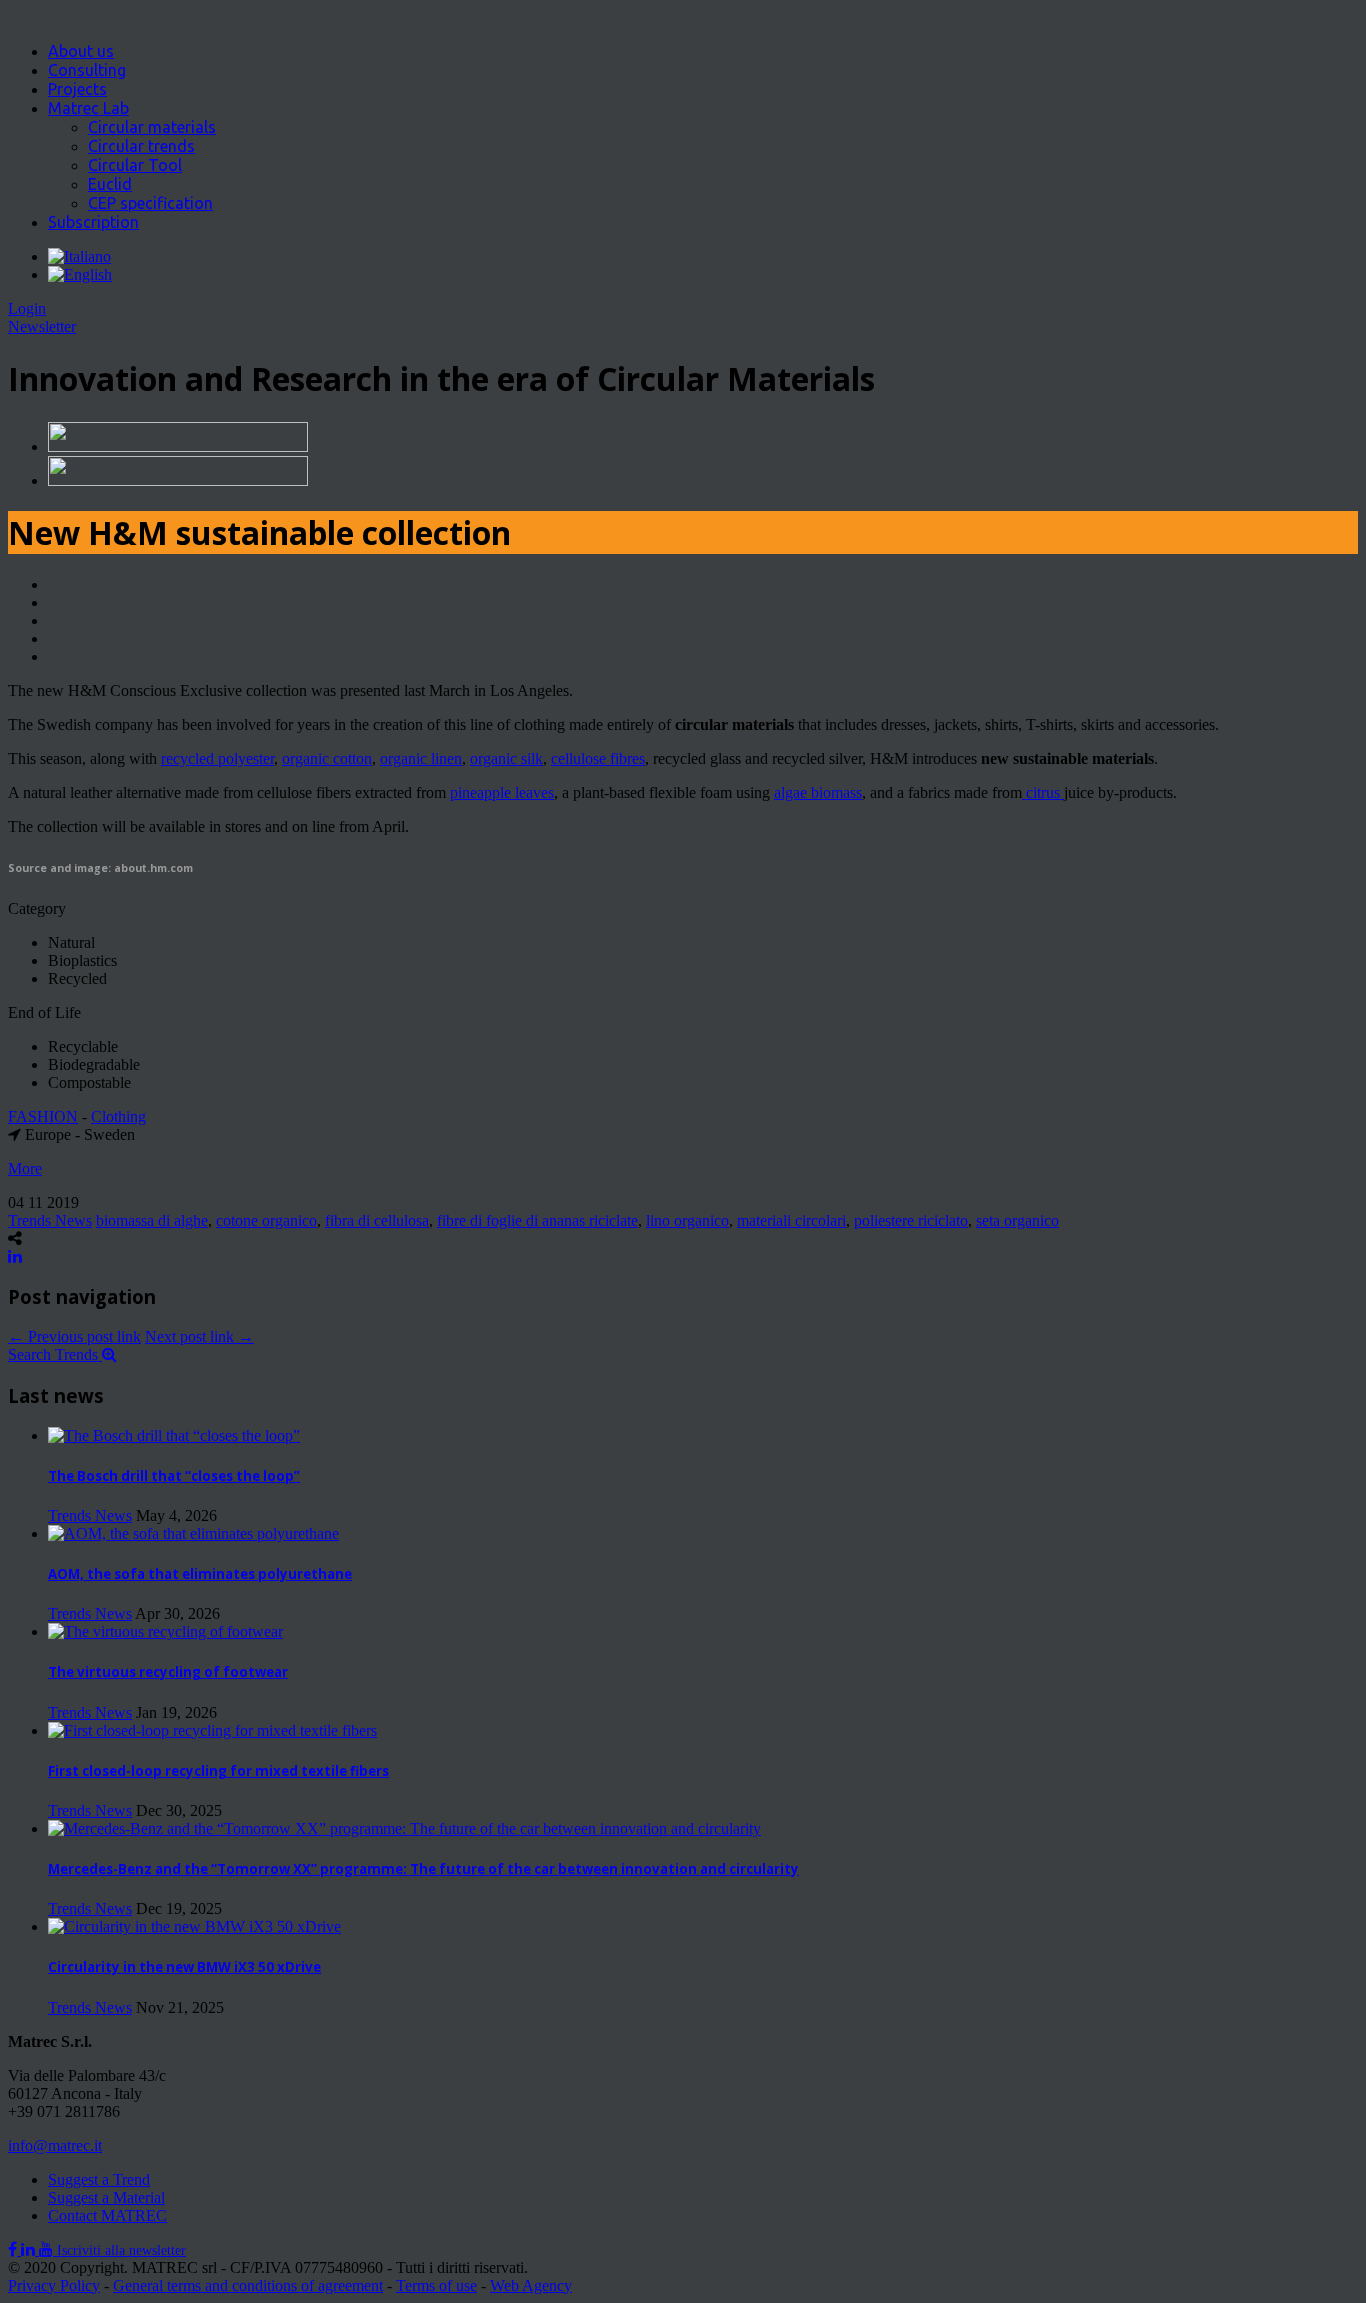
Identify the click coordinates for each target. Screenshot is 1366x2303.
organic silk (506, 758)
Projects (77, 89)
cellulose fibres (598, 758)
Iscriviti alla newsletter (121, 2250)
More (25, 1168)
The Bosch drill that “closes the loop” (174, 1476)
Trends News (50, 1220)
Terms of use (436, 2285)
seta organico (1017, 1220)
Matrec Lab (88, 108)
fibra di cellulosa (377, 1220)
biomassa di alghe (152, 1220)
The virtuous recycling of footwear (168, 1672)
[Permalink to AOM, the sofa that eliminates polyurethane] (193, 1533)
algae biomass (818, 792)
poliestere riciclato (911, 1220)
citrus (1043, 792)
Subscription (93, 222)
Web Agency (531, 2285)
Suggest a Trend (99, 2179)
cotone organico (266, 1220)
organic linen (421, 758)
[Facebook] (14, 2249)
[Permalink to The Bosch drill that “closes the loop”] (174, 1435)
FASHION (43, 1116)
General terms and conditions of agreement (248, 2285)
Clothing (118, 1116)
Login (27, 308)
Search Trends (55, 1354)
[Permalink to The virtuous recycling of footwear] (165, 1631)
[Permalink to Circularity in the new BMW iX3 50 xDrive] (194, 1926)
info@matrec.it (55, 2145)
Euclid (110, 184)
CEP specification (150, 203)
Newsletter (42, 326)
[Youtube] (48, 2249)
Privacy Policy (54, 2285)
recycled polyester (217, 758)
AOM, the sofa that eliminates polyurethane (200, 1574)
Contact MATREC (107, 2215)
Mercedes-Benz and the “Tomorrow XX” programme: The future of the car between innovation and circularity (423, 1869)
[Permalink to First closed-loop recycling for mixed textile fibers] (212, 1730)
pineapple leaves (502, 792)
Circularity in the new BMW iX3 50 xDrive (184, 1967)
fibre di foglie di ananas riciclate (537, 1220)
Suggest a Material (106, 2197)
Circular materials (152, 127)
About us (81, 51)
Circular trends (141, 146)
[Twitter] (30, 2249)
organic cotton (327, 758)
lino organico (687, 1220)
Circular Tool (135, 165)
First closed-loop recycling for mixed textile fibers (218, 1771)
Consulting (87, 70)
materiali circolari (791, 1220)
